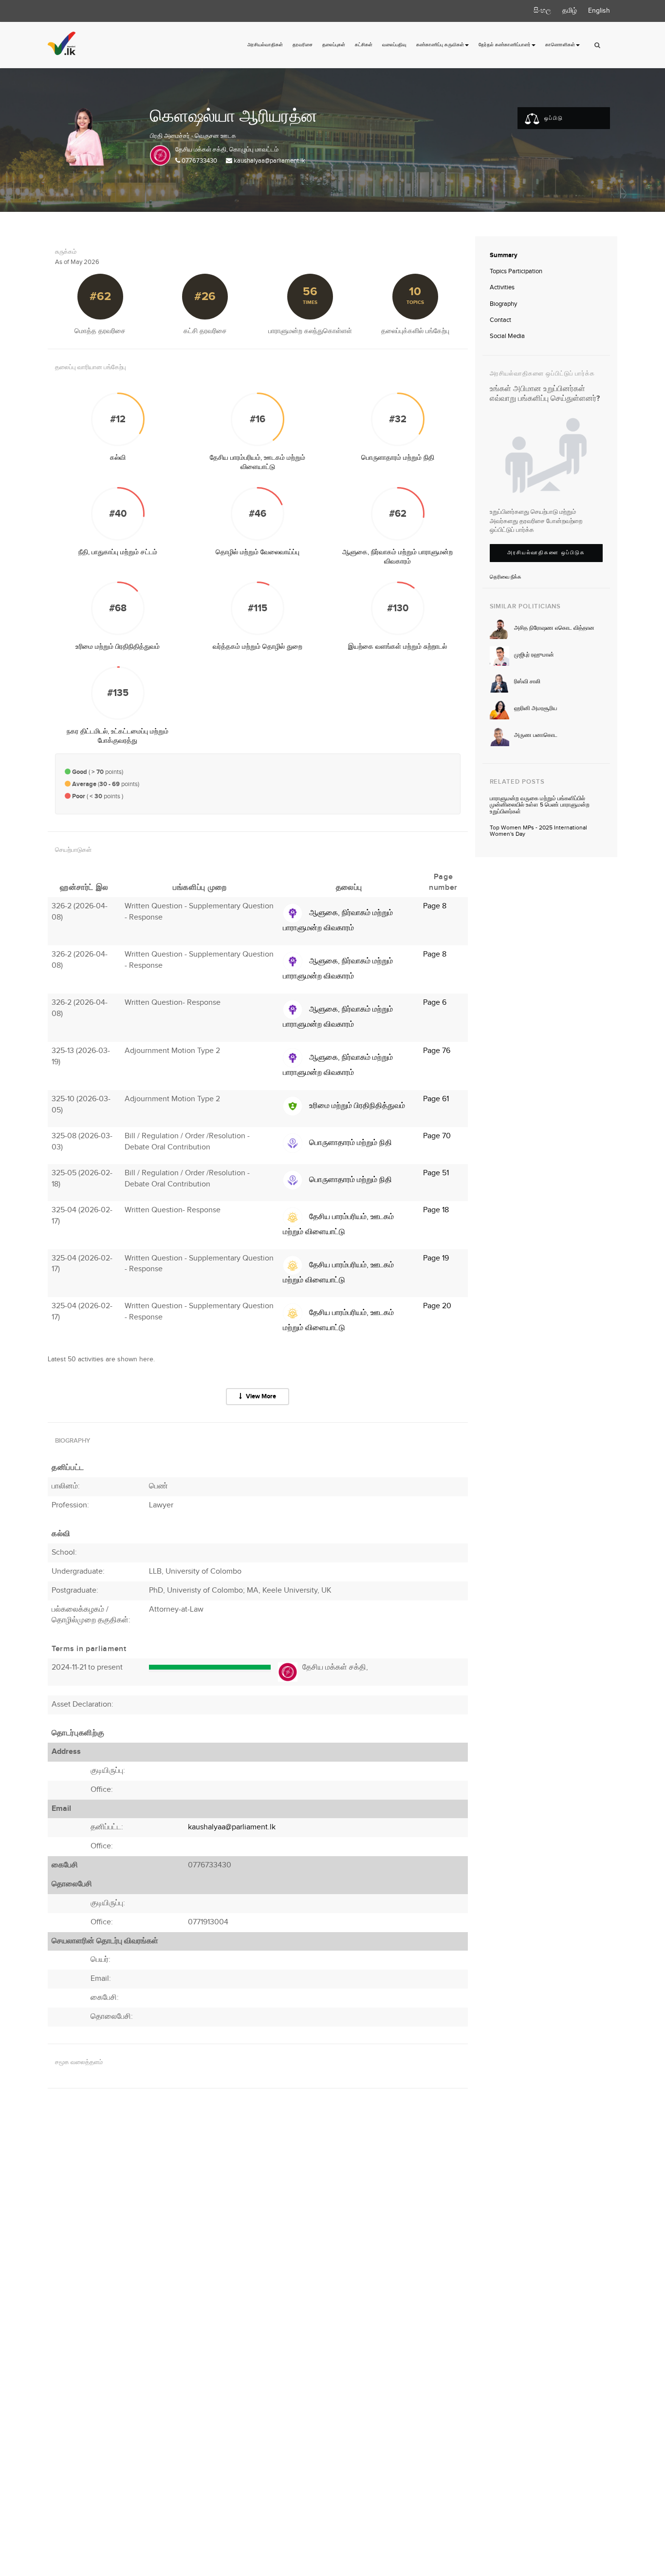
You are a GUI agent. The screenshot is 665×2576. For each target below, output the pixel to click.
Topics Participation (516, 271)
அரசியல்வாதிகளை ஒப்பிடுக (546, 553)
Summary (504, 255)
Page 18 (436, 1210)
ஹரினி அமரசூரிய (536, 708)
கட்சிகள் (364, 45)
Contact (500, 320)
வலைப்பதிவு (394, 45)
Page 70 (437, 1136)
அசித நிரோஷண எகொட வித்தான (554, 628)
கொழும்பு (241, 150)
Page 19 (436, 1258)
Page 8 (435, 906)
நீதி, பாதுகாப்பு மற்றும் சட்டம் (118, 552)
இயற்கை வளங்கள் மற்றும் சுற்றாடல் (397, 647)
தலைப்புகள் (334, 45)
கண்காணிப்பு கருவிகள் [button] (440, 45)
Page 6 (435, 1003)
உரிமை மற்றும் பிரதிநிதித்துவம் (118, 647)
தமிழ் (570, 11)
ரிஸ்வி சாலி (527, 682)
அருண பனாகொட (536, 735)
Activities (502, 287)
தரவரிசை (303, 45)
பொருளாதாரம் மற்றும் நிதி (398, 458)
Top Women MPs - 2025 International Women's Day (538, 831)
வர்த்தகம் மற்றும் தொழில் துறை (258, 647)
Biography (503, 304)
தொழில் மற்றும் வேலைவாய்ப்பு (258, 552)
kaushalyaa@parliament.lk (269, 161)
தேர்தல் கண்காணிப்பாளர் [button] (505, 45)
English (599, 11)
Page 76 (437, 1051)
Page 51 (436, 1173)
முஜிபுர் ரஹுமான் (534, 655)
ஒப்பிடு (553, 118)
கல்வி (118, 458)
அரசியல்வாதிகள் (265, 45)
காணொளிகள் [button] (560, 45)
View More (260, 1396)
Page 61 (436, 1099)
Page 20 (437, 1306)
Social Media (507, 336)
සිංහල (542, 11)
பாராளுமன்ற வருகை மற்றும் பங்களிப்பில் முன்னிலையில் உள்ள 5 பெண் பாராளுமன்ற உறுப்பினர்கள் (540, 805)
